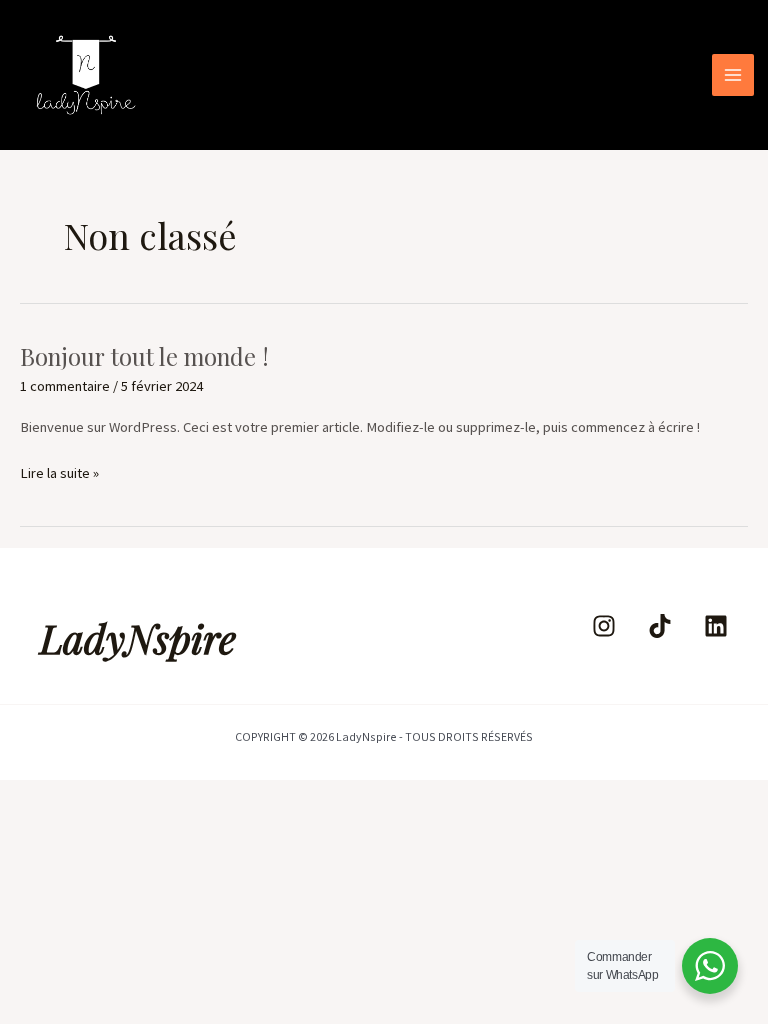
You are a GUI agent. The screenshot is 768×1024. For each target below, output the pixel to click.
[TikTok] (660, 626)
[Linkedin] (716, 626)
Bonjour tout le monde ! (144, 356)
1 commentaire (65, 386)
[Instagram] (604, 626)
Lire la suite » (59, 471)
